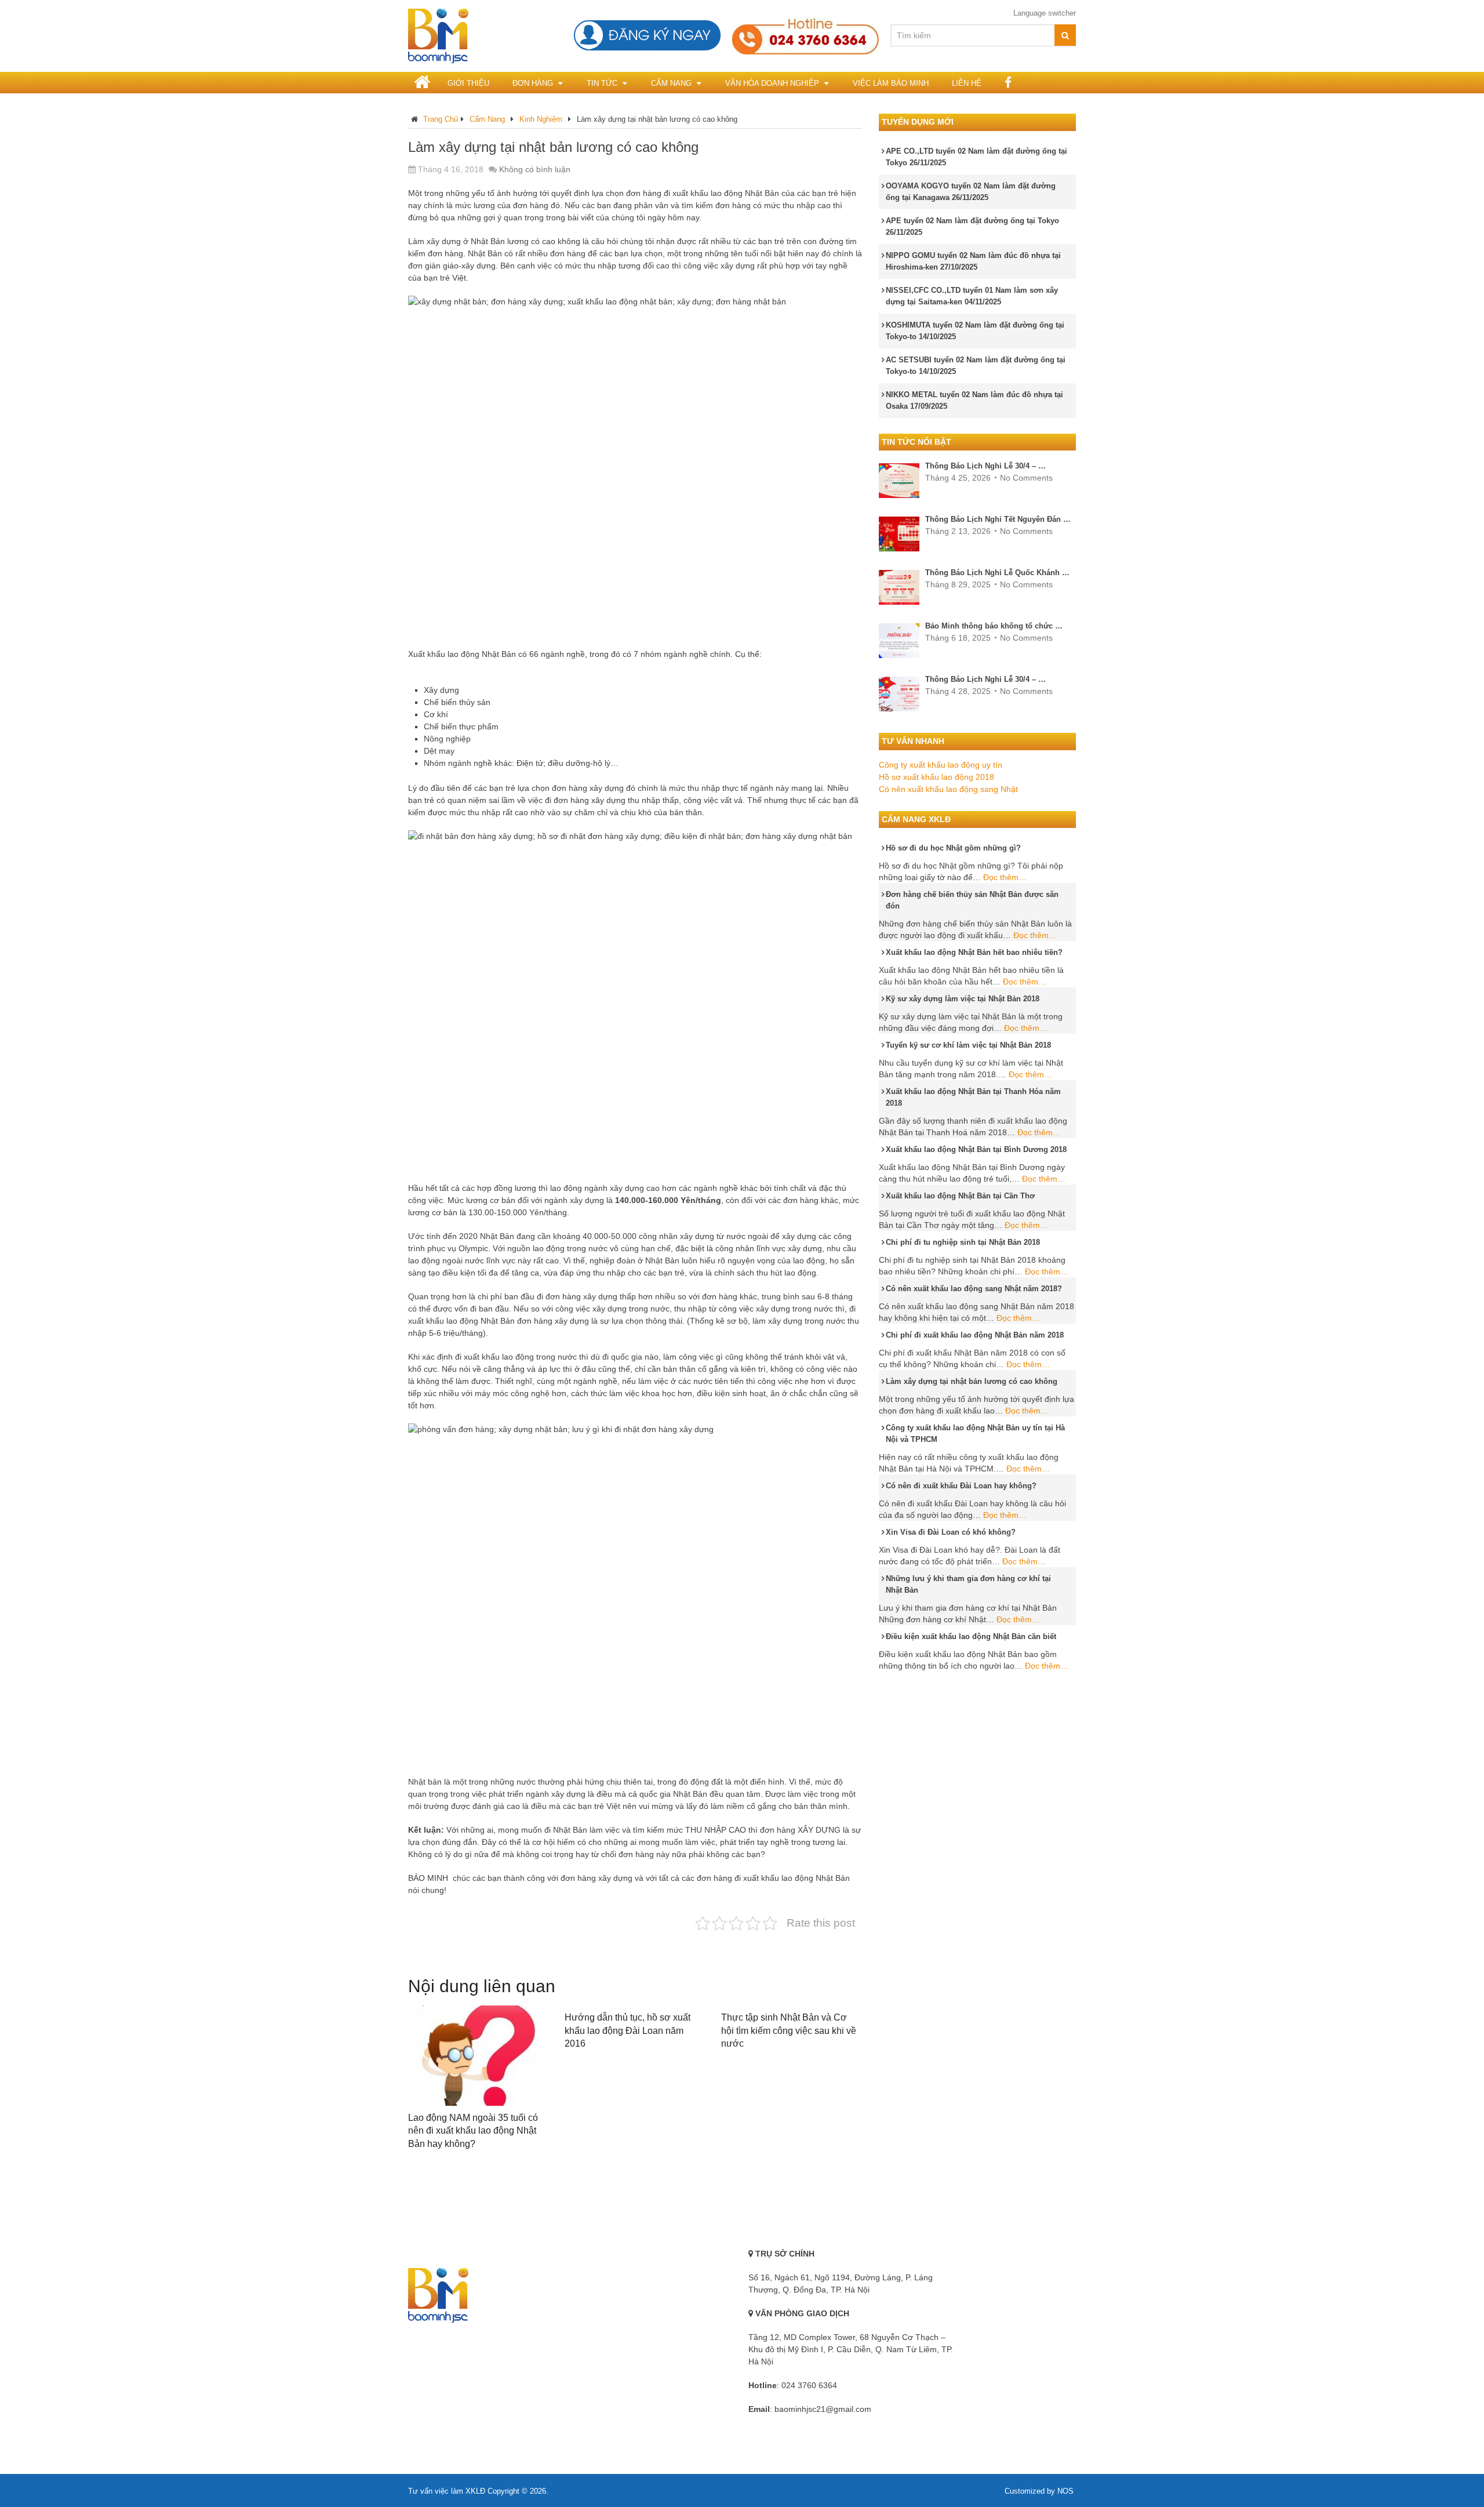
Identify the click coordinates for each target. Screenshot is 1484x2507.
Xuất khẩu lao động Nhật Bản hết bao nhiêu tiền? (974, 952)
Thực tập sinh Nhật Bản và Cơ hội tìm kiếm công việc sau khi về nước (789, 2030)
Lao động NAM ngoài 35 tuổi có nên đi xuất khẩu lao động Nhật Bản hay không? (473, 2131)
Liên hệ (967, 83)
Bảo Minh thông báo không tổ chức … (994, 626)
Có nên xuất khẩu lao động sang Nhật (948, 789)
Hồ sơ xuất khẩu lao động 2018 (936, 777)
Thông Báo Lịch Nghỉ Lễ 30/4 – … (985, 466)
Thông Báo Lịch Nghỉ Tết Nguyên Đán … (998, 519)
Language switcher (1045, 13)
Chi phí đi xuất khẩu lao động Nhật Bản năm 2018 (975, 1335)
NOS (1065, 2491)
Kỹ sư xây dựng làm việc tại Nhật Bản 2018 (963, 999)
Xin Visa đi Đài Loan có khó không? (951, 1532)
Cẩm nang (671, 83)
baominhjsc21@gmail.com (823, 2409)
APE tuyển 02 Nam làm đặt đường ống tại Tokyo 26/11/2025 (972, 226)
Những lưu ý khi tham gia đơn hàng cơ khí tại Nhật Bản (968, 1584)
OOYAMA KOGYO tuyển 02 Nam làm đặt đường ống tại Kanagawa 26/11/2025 (971, 192)
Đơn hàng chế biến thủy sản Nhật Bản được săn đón (972, 900)
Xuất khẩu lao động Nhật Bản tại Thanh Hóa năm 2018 (973, 1097)
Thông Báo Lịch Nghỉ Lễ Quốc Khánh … (997, 573)
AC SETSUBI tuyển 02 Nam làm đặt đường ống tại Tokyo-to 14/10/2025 (976, 366)
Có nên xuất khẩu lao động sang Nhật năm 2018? (974, 1289)
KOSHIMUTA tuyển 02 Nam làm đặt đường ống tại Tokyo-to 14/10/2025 (975, 331)
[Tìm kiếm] (1065, 35)
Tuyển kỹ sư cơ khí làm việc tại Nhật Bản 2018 (968, 1045)
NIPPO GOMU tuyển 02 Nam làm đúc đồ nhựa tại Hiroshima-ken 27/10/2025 (973, 261)
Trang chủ (441, 119)
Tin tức (602, 83)
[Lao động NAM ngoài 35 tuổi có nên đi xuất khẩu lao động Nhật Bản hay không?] (479, 2056)
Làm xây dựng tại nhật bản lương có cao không (972, 1381)
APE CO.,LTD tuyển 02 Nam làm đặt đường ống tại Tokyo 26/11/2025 (976, 157)
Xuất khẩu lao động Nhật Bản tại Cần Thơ (960, 1196)
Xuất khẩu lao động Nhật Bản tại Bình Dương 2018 (976, 1149)
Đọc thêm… (1005, 877)
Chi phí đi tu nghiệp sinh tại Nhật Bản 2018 (963, 1242)
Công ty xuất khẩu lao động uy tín (941, 765)
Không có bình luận (535, 169)
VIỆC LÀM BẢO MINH (891, 83)
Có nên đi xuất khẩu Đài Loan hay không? (961, 1486)
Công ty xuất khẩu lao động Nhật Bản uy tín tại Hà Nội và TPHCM (975, 1434)
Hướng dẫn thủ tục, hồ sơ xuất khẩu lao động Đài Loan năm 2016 (628, 2030)
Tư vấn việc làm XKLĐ (447, 2491)
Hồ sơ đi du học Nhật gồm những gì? (953, 848)
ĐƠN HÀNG (533, 83)
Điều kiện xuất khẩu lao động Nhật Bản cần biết (971, 1636)
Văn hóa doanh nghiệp (772, 83)
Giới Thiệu (468, 83)
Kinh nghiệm (541, 119)
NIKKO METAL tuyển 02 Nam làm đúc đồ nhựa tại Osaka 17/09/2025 (974, 400)
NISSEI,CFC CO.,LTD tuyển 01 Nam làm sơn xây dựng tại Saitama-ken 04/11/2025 (972, 296)
